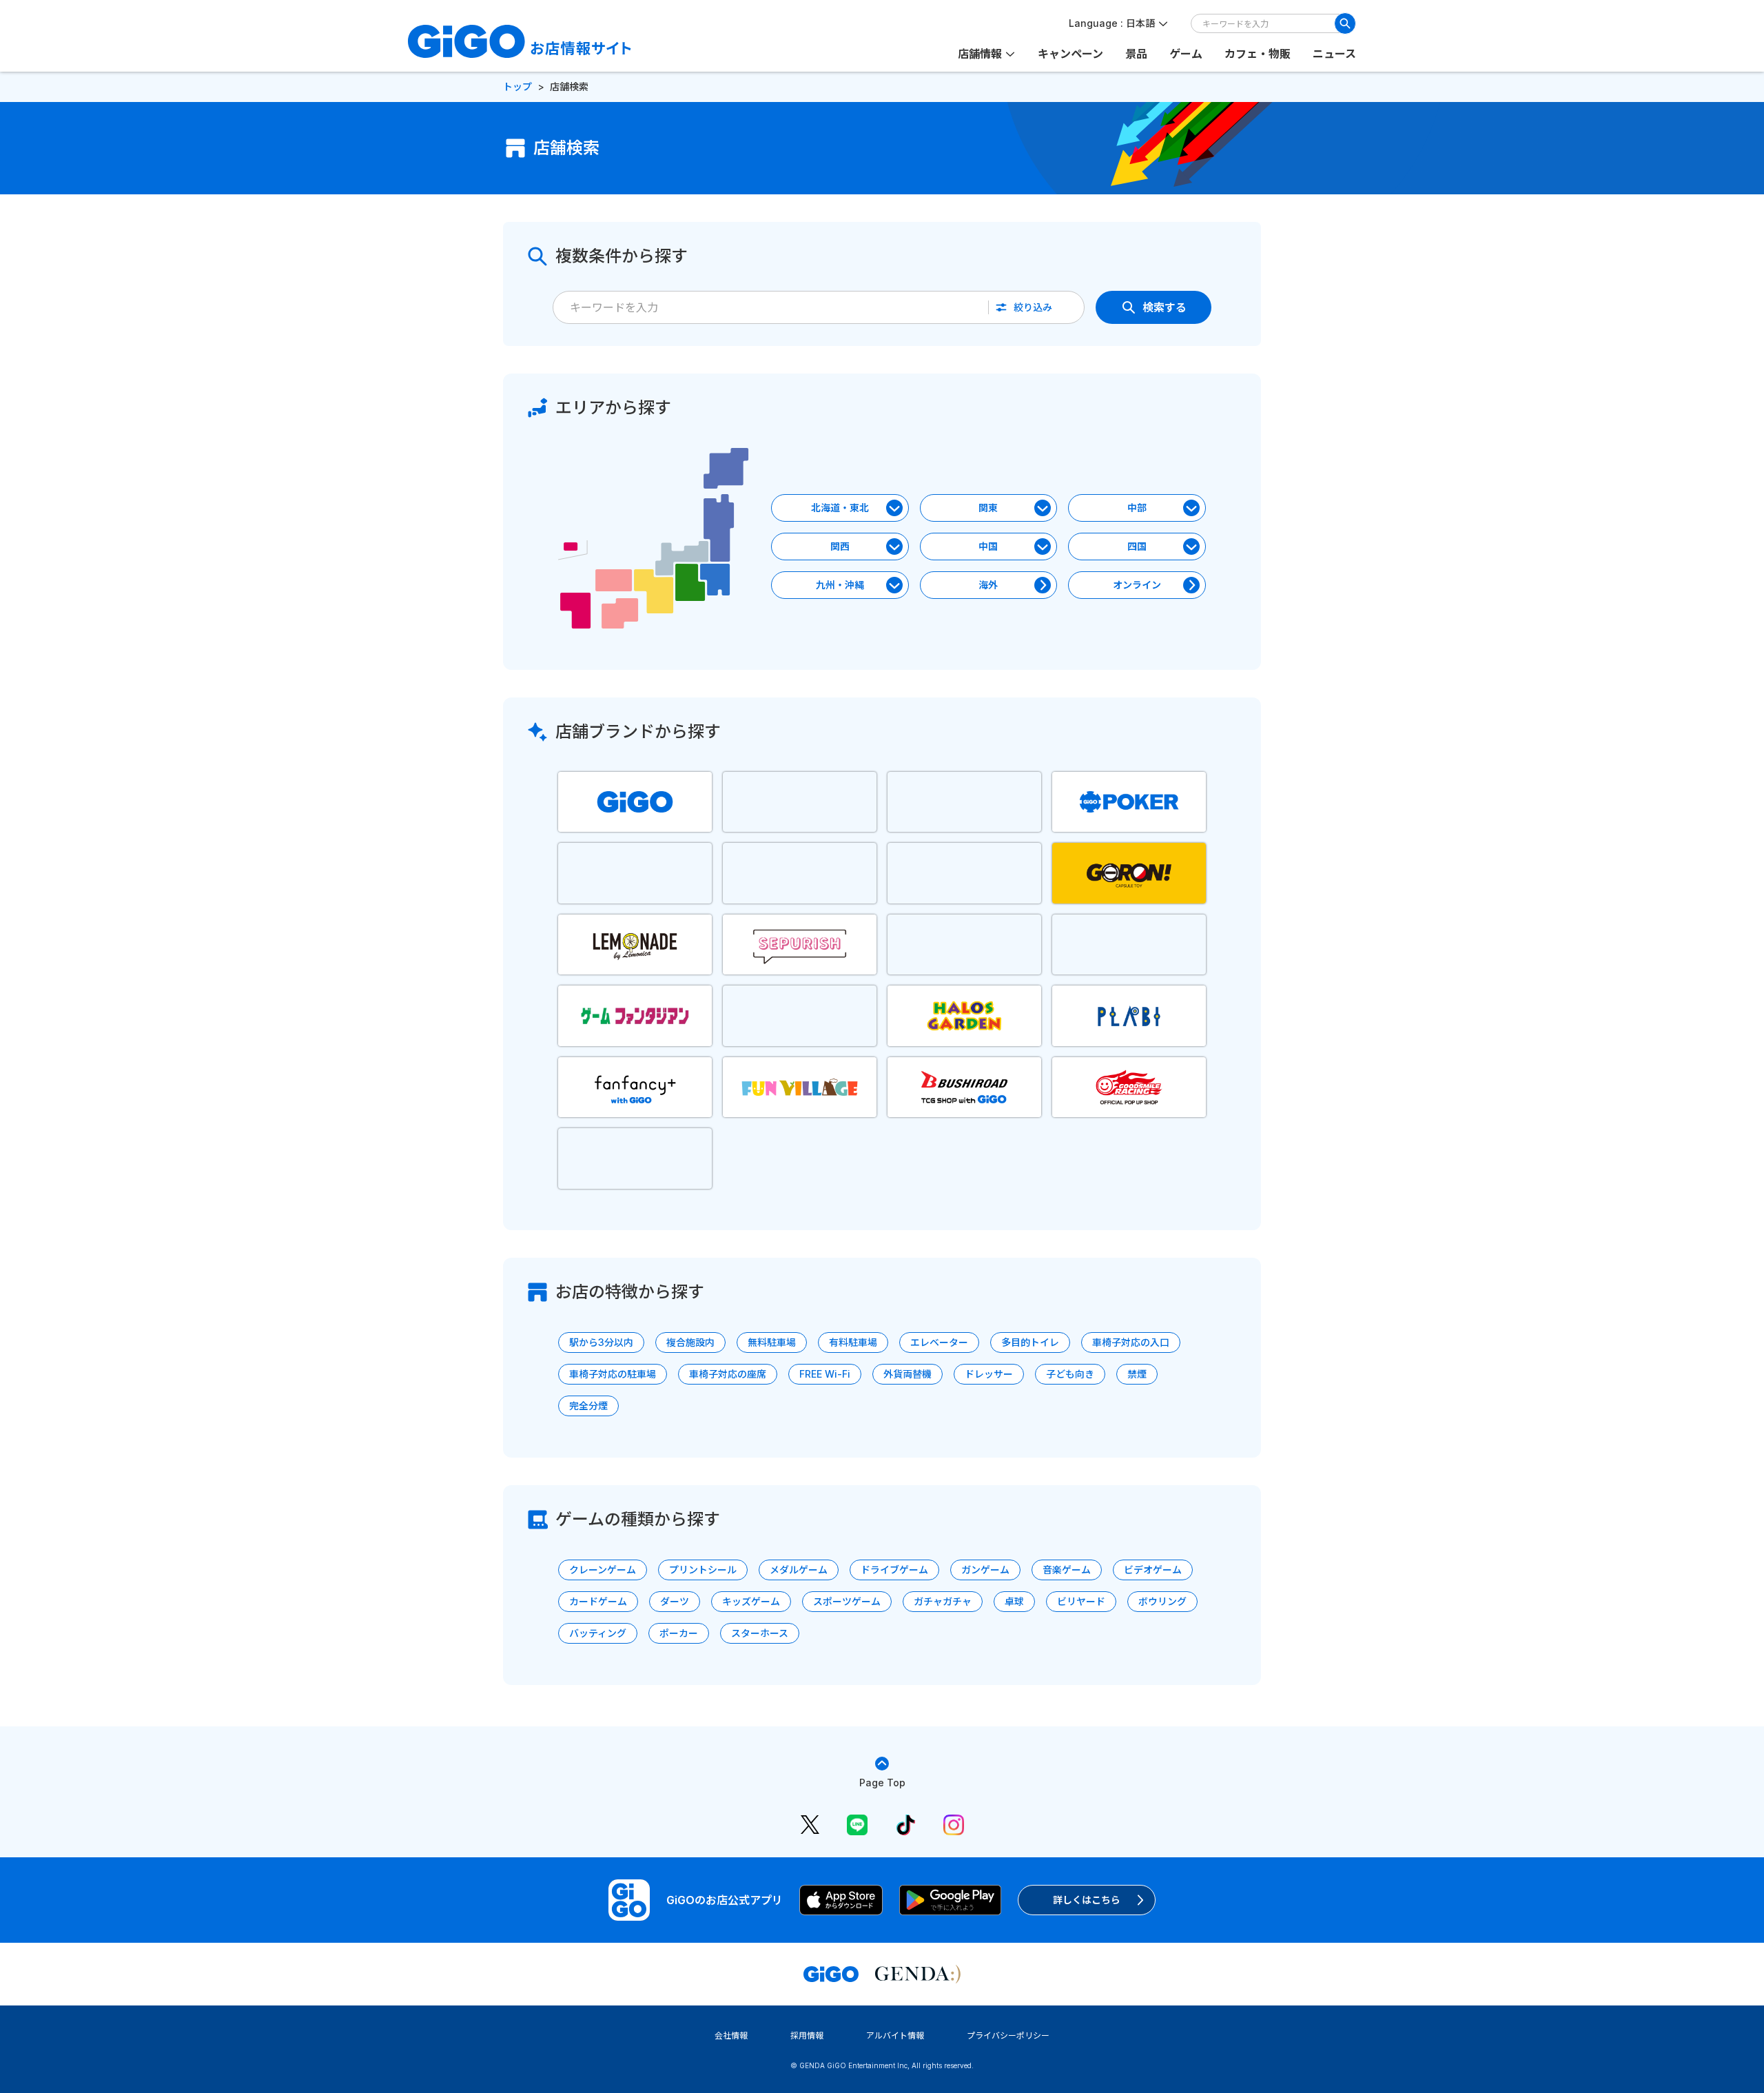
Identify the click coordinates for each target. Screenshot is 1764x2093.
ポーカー (679, 1633)
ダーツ (675, 1601)
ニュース (1334, 54)
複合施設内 (690, 1342)
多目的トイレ (1030, 1342)
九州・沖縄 (840, 585)
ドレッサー (989, 1374)
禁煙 (1137, 1374)
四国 (1137, 546)
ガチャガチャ (943, 1601)
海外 (988, 585)
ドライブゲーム (894, 1570)
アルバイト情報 (895, 2035)
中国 (988, 546)
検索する (1165, 307)
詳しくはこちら (1087, 1900)
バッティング (598, 1633)
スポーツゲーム (847, 1601)
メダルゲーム (799, 1570)
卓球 (1014, 1601)
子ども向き (1070, 1374)
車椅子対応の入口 (1131, 1342)
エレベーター (939, 1342)
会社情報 (731, 2035)
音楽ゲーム (1067, 1570)
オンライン (1137, 585)
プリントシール (703, 1570)
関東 (988, 508)
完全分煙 (588, 1406)
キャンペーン (1070, 54)
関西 (840, 546)
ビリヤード (1081, 1601)
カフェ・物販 (1258, 54)
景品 (1136, 54)
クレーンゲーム (603, 1570)
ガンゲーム (985, 1570)
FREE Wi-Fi (825, 1374)
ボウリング (1162, 1601)
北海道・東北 (840, 508)
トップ (517, 86)
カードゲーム (598, 1601)
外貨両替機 (907, 1374)
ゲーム (1186, 54)
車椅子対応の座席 (728, 1374)
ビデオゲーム (1153, 1570)
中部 (1137, 508)
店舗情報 (980, 54)
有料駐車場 (853, 1342)
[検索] (1345, 23)
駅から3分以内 (601, 1342)
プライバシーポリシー (1008, 2035)
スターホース (760, 1633)
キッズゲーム (751, 1601)
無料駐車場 (772, 1342)
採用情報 (807, 2035)
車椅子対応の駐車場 (613, 1374)
